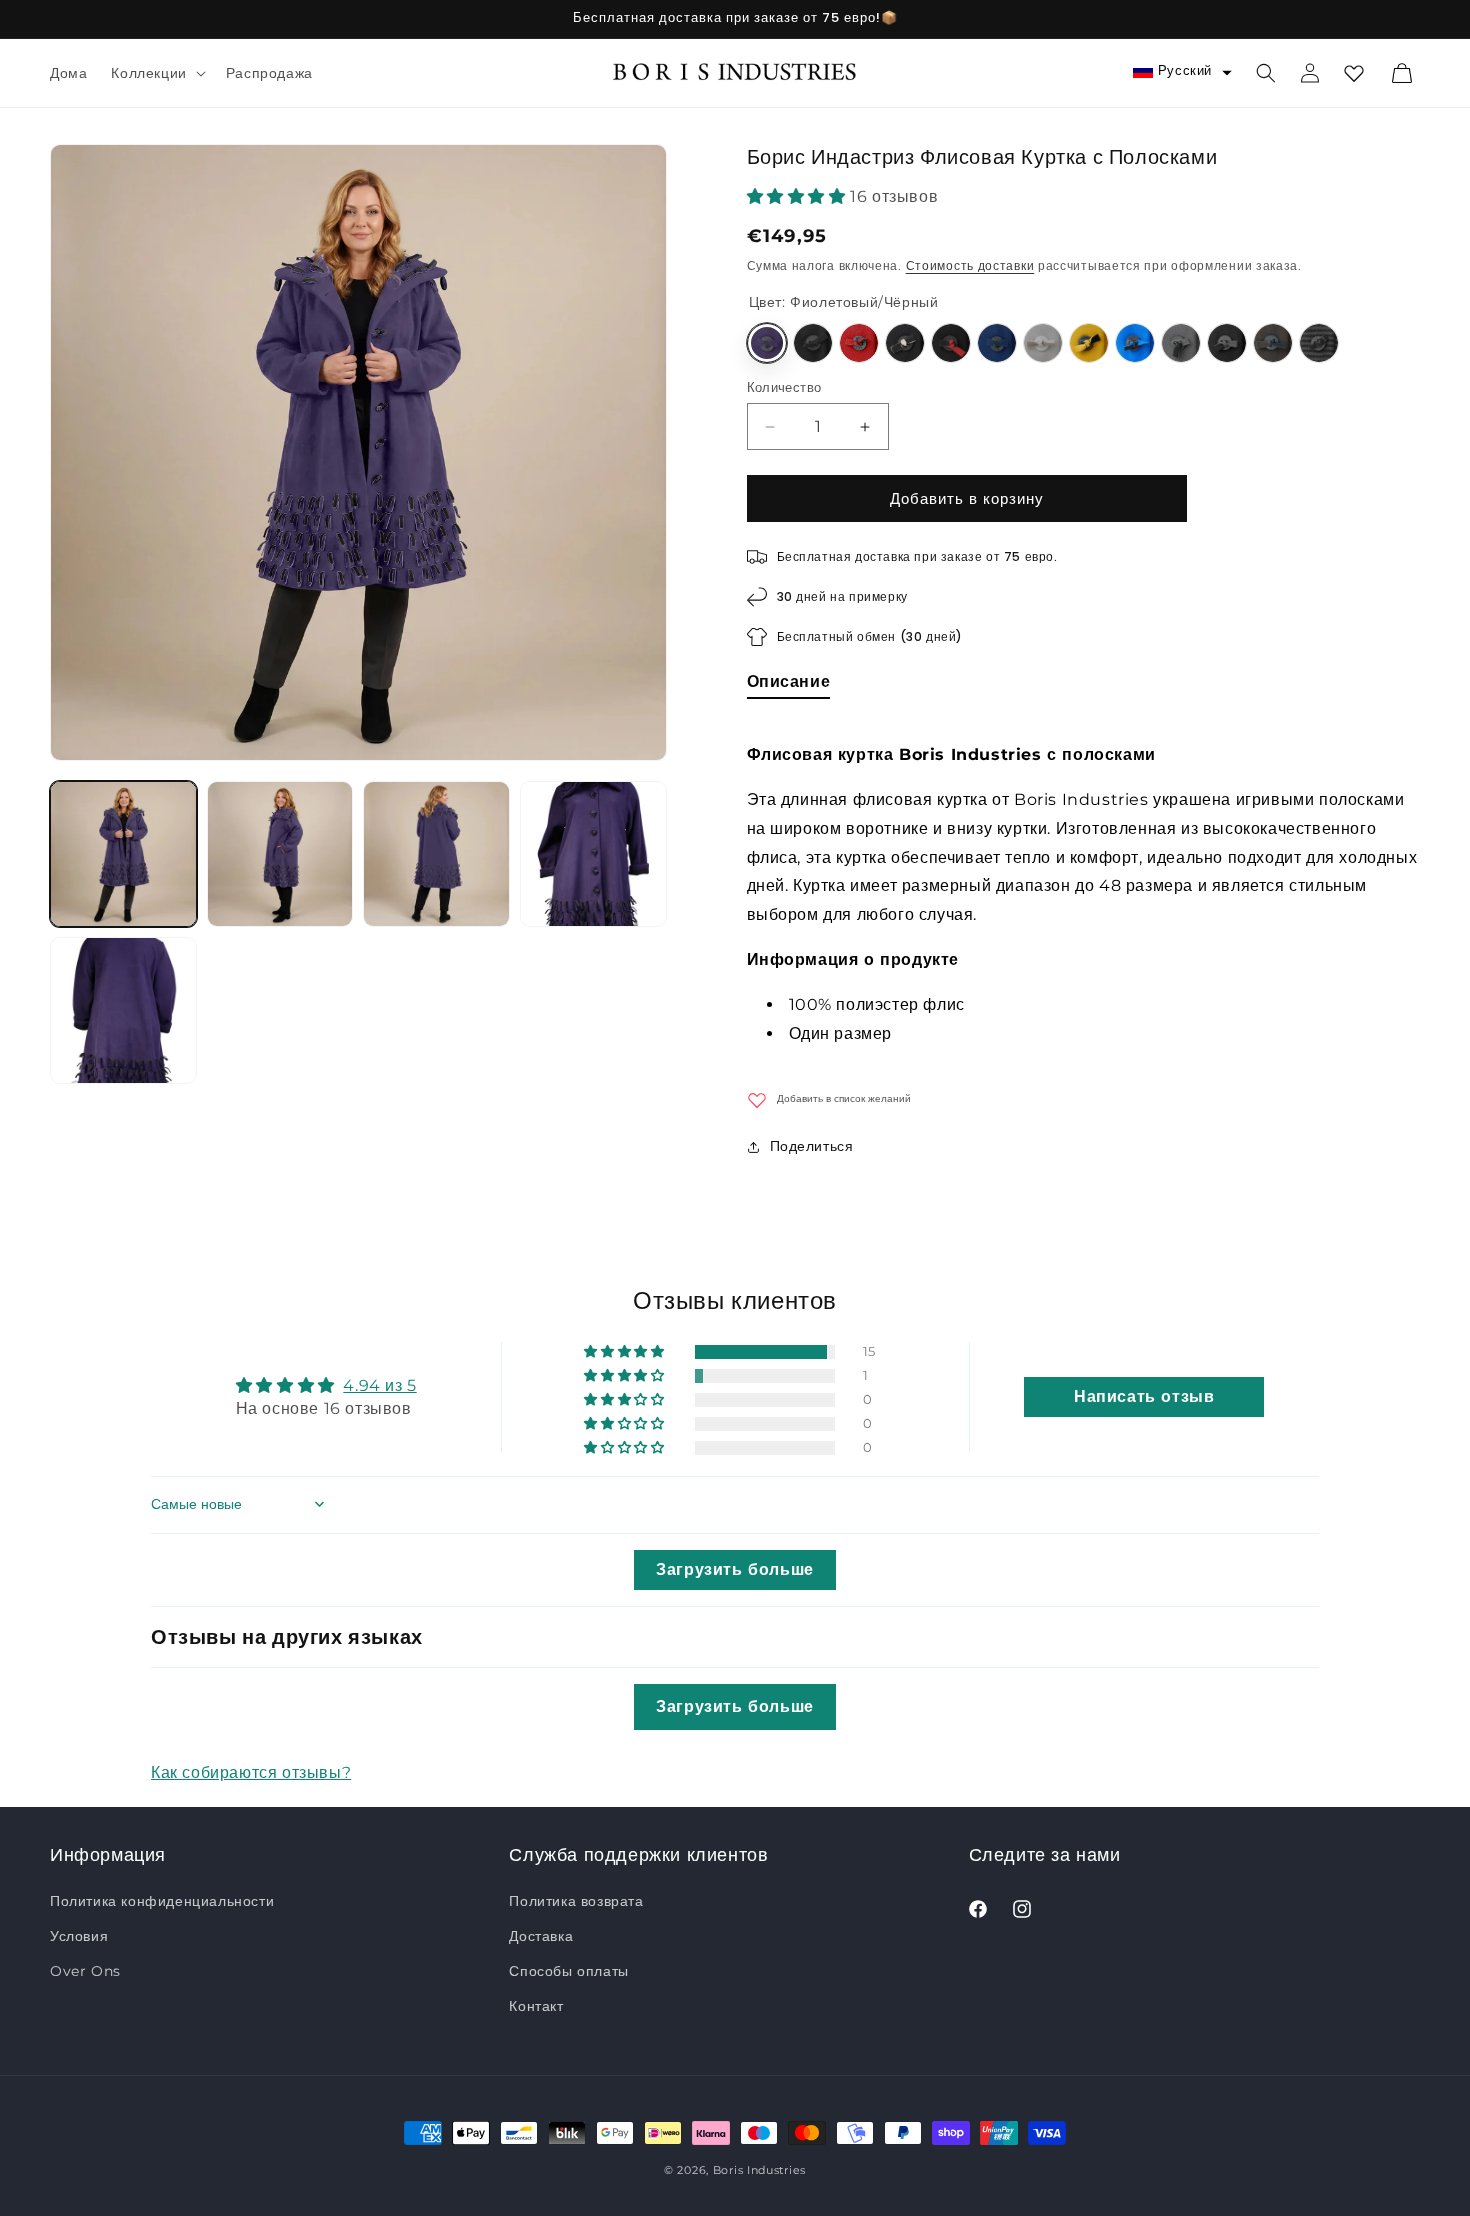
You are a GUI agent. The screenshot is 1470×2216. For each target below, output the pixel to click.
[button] (156, 73)
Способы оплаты (568, 1971)
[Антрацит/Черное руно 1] (1181, 343)
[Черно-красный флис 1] (951, 343)
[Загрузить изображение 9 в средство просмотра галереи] (436, 854)
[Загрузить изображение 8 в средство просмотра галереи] (280, 854)
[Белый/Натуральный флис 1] (1043, 343)
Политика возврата (576, 1901)
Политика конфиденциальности (162, 1901)
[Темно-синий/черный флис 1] (997, 343)
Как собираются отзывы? (251, 1771)
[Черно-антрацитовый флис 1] (1227, 343)
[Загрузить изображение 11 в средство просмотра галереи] (123, 1010)
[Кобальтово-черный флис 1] (1135, 343)
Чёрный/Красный (859, 343)
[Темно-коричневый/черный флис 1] (1273, 343)
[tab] (789, 685)
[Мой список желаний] (1354, 73)
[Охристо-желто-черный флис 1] (1089, 343)
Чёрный (813, 343)
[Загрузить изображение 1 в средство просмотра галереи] (123, 854)
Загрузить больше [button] (735, 1568)
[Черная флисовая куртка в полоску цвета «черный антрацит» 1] (1319, 343)
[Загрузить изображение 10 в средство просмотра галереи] (593, 854)
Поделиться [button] (812, 1146)
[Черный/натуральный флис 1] (905, 343)
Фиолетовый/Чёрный (767, 343)
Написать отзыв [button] (1144, 1395)
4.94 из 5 (379, 1384)
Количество (784, 387)
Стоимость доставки (970, 265)
